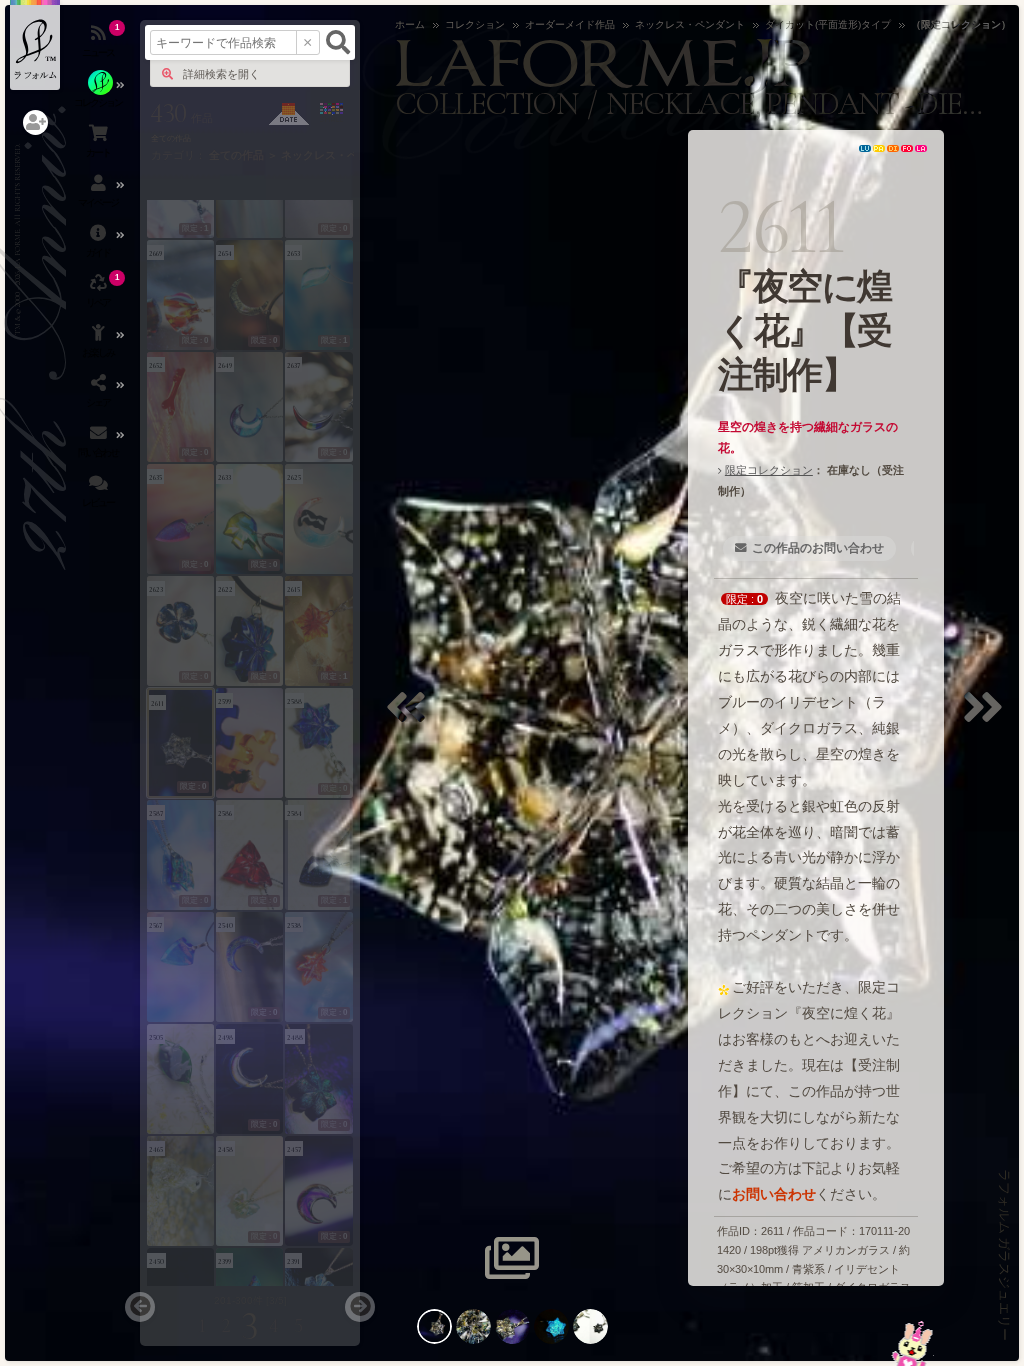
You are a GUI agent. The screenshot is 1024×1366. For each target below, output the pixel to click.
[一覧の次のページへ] (360, 1307)
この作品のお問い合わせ (818, 548)
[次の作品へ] (988, 719)
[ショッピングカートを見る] (100, 145)
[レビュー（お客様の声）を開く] (100, 495)
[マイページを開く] (100, 195)
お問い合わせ (774, 1194)
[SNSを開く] (100, 395)
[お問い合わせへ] (912, 1343)
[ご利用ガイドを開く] (100, 245)
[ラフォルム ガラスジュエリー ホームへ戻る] (35, 45)
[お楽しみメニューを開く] (100, 345)
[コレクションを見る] (100, 95)
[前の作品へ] (411, 719)
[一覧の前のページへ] (140, 1307)
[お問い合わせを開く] (100, 445)
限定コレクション (769, 470)
